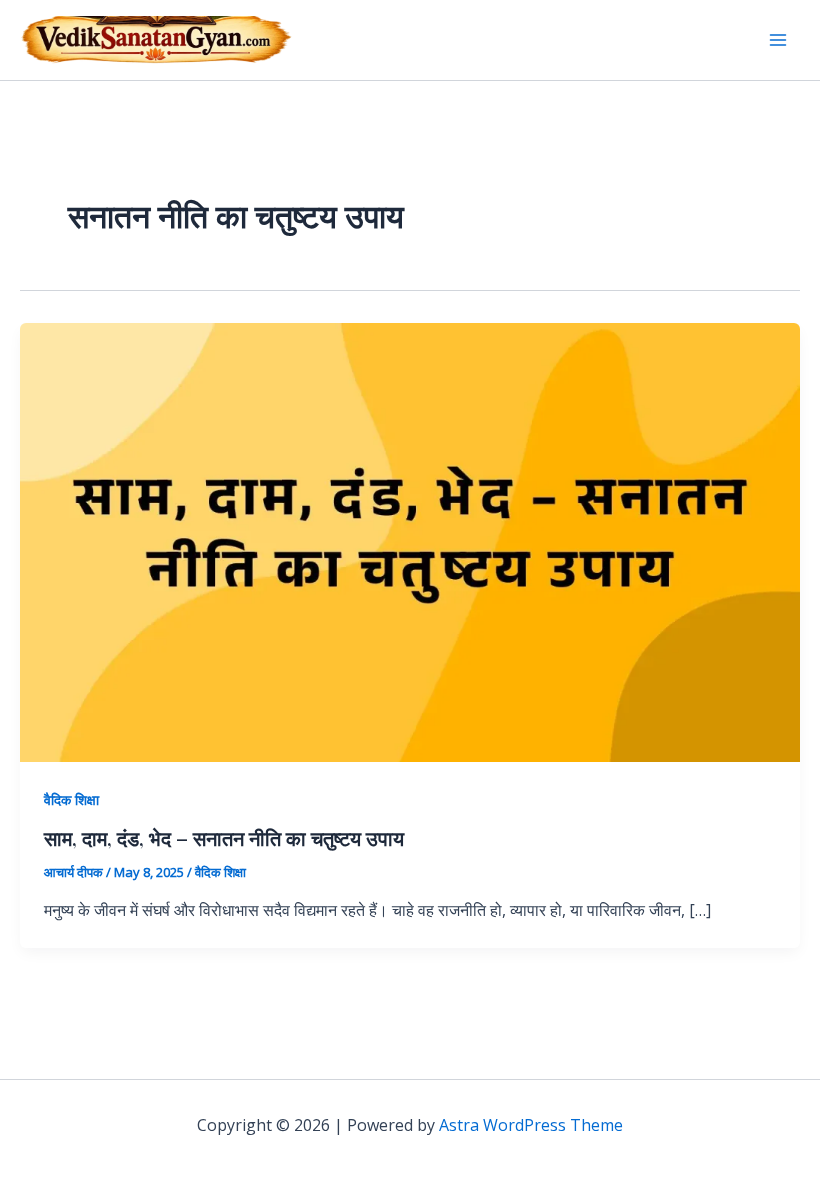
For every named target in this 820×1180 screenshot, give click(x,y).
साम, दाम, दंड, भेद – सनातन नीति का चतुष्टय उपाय (224, 837)
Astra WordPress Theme (531, 1125)
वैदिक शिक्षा (71, 799)
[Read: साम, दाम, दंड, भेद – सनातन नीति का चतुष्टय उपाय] (410, 541)
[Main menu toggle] (778, 40)
